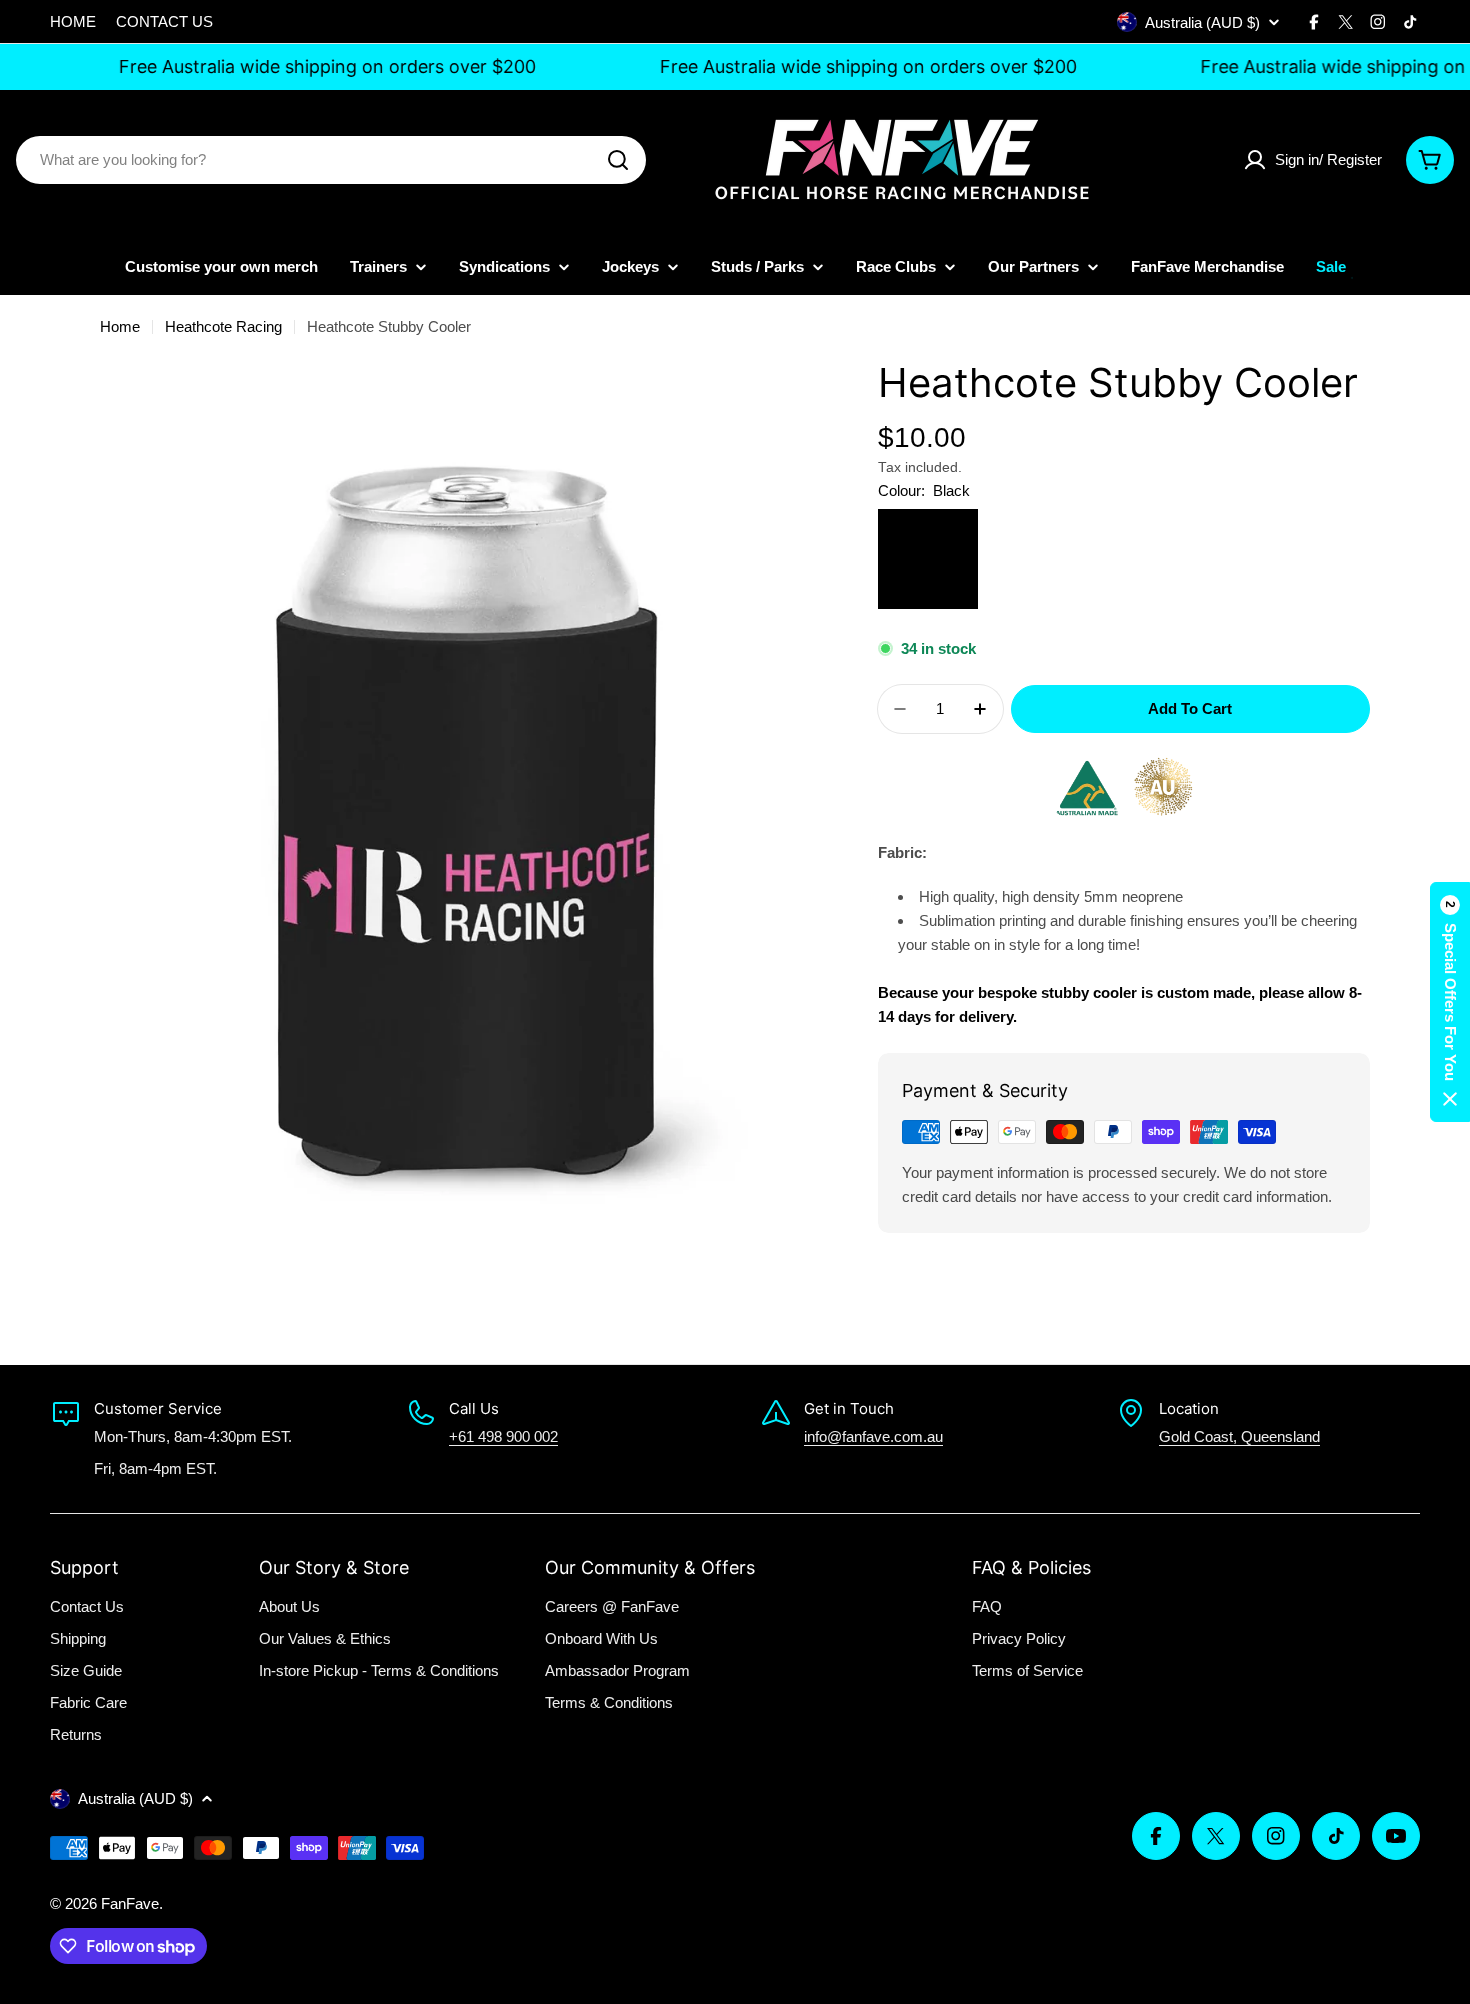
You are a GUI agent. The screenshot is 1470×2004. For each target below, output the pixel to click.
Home (120, 326)
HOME (73, 21)
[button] (1450, 1002)
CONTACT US (164, 21)
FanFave (130, 1903)
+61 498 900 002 (503, 1436)
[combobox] (331, 160)
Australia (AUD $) (1202, 22)
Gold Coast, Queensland (1239, 1436)
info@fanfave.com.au (873, 1436)
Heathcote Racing (223, 326)
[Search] (618, 160)
